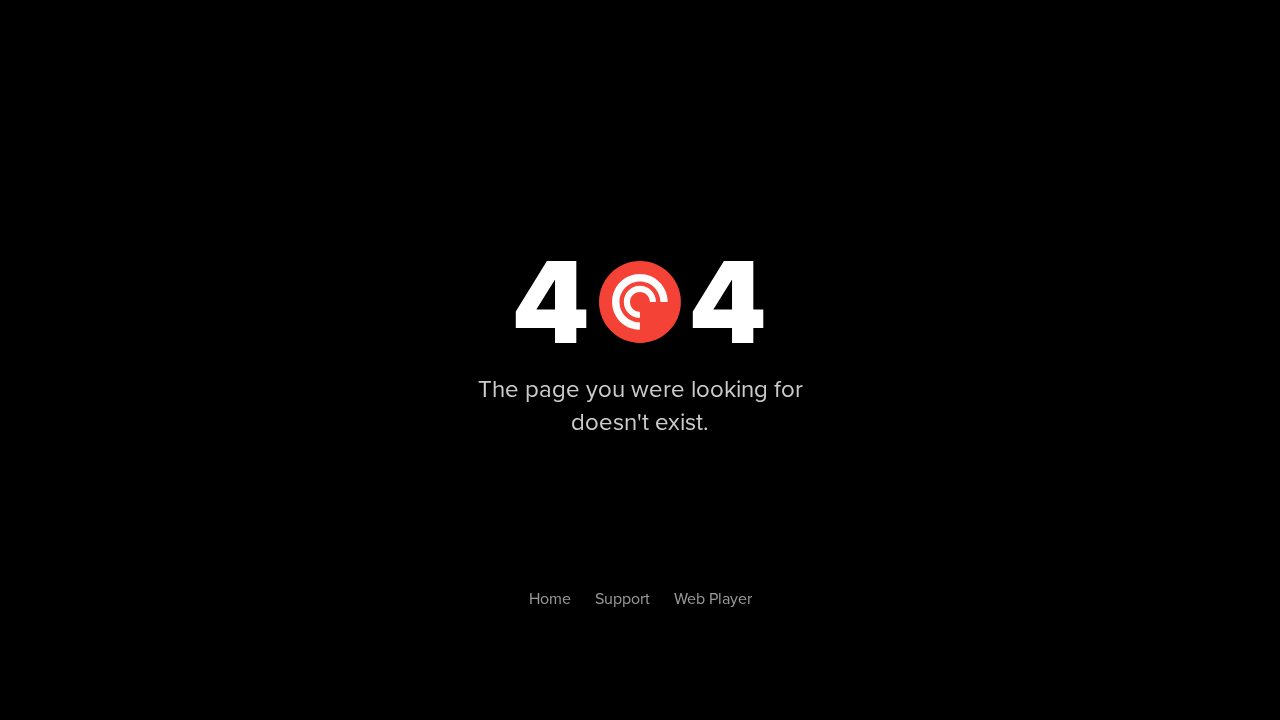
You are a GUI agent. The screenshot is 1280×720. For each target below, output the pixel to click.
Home (550, 599)
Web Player (713, 599)
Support (622, 599)
